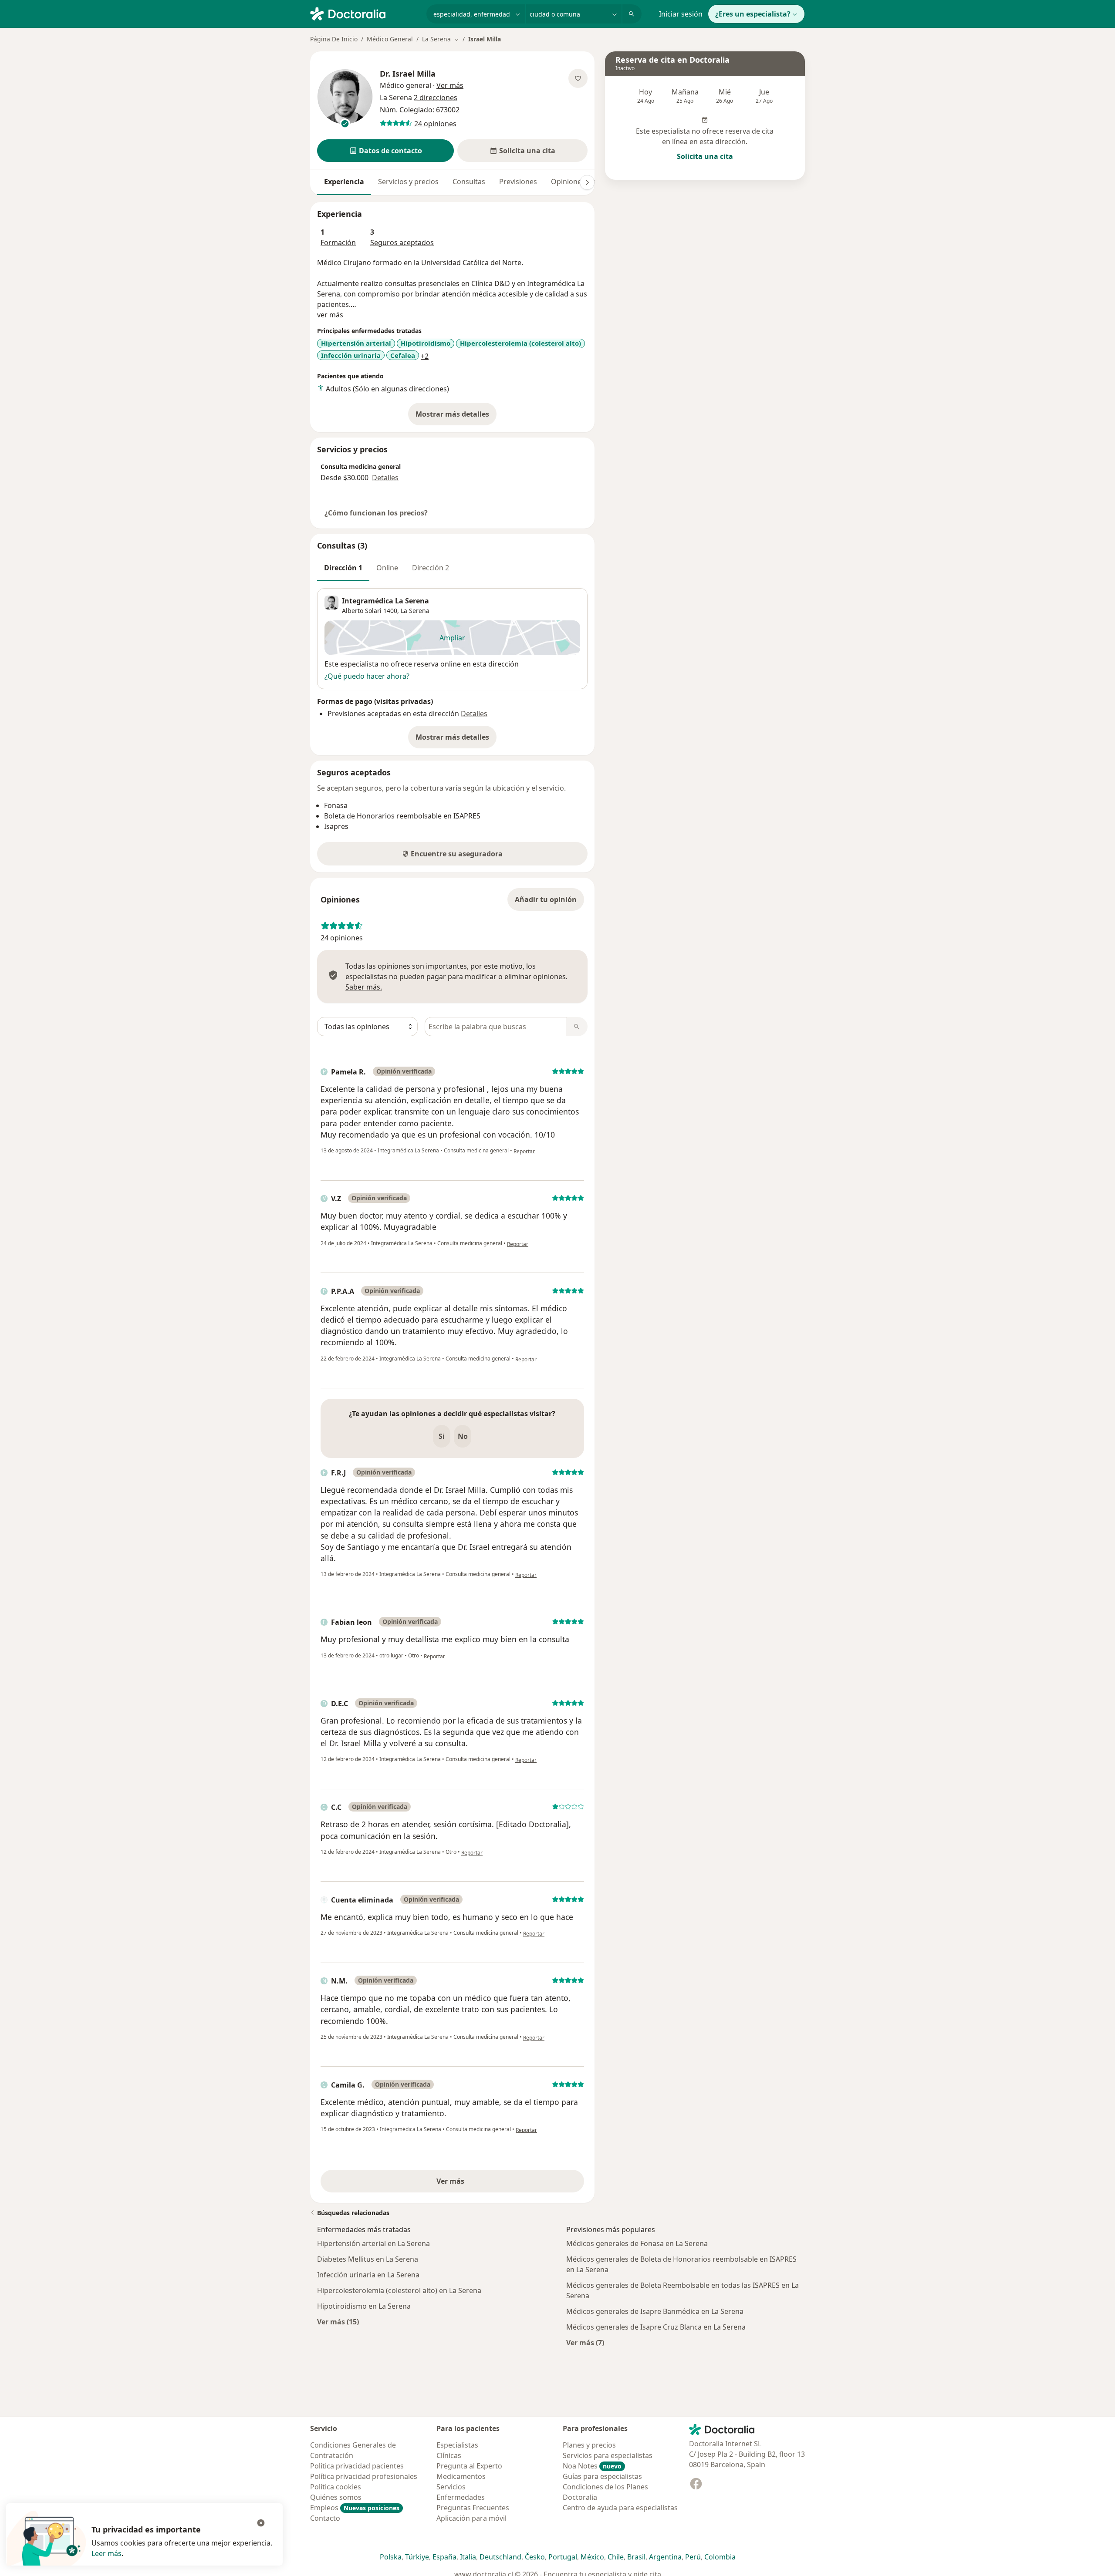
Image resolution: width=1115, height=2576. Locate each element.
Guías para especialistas (602, 2476)
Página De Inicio (334, 39)
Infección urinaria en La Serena (368, 2275)
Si (442, 1436)
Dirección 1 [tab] (343, 568)
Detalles (385, 478)
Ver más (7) (585, 2342)
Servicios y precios (408, 182)
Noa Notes (592, 2466)
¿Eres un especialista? (753, 14)
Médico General (390, 39)
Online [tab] (387, 568)
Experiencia (344, 182)
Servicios (451, 2487)
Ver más (480, 2184)
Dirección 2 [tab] (431, 568)
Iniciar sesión (681, 14)
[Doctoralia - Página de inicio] (365, 13)
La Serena (415, 611)
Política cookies (336, 2487)
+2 (425, 356)
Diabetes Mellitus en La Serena (368, 2259)
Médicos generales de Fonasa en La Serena (637, 2243)
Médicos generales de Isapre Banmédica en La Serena (655, 2311)
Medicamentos (461, 2476)
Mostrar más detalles (456, 417)
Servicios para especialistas (608, 2455)
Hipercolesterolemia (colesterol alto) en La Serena (399, 2290)
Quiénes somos (336, 2497)
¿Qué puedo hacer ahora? (367, 676)
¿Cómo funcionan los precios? (376, 513)
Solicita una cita (705, 156)
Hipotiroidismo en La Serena (364, 2306)
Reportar (524, 1151)
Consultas (469, 182)
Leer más (106, 2553)
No (463, 1436)
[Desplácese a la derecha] (587, 182)
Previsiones (518, 182)
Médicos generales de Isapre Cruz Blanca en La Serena (656, 2327)
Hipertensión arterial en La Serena (373, 2243)
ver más (330, 315)
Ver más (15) (338, 2322)
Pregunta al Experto (469, 2466)
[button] (385, 151)
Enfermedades (461, 2497)
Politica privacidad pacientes (357, 2466)
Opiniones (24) (575, 182)
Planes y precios (589, 2445)
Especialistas (457, 2445)
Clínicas (449, 2455)
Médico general (405, 85)
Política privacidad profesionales (364, 2476)
